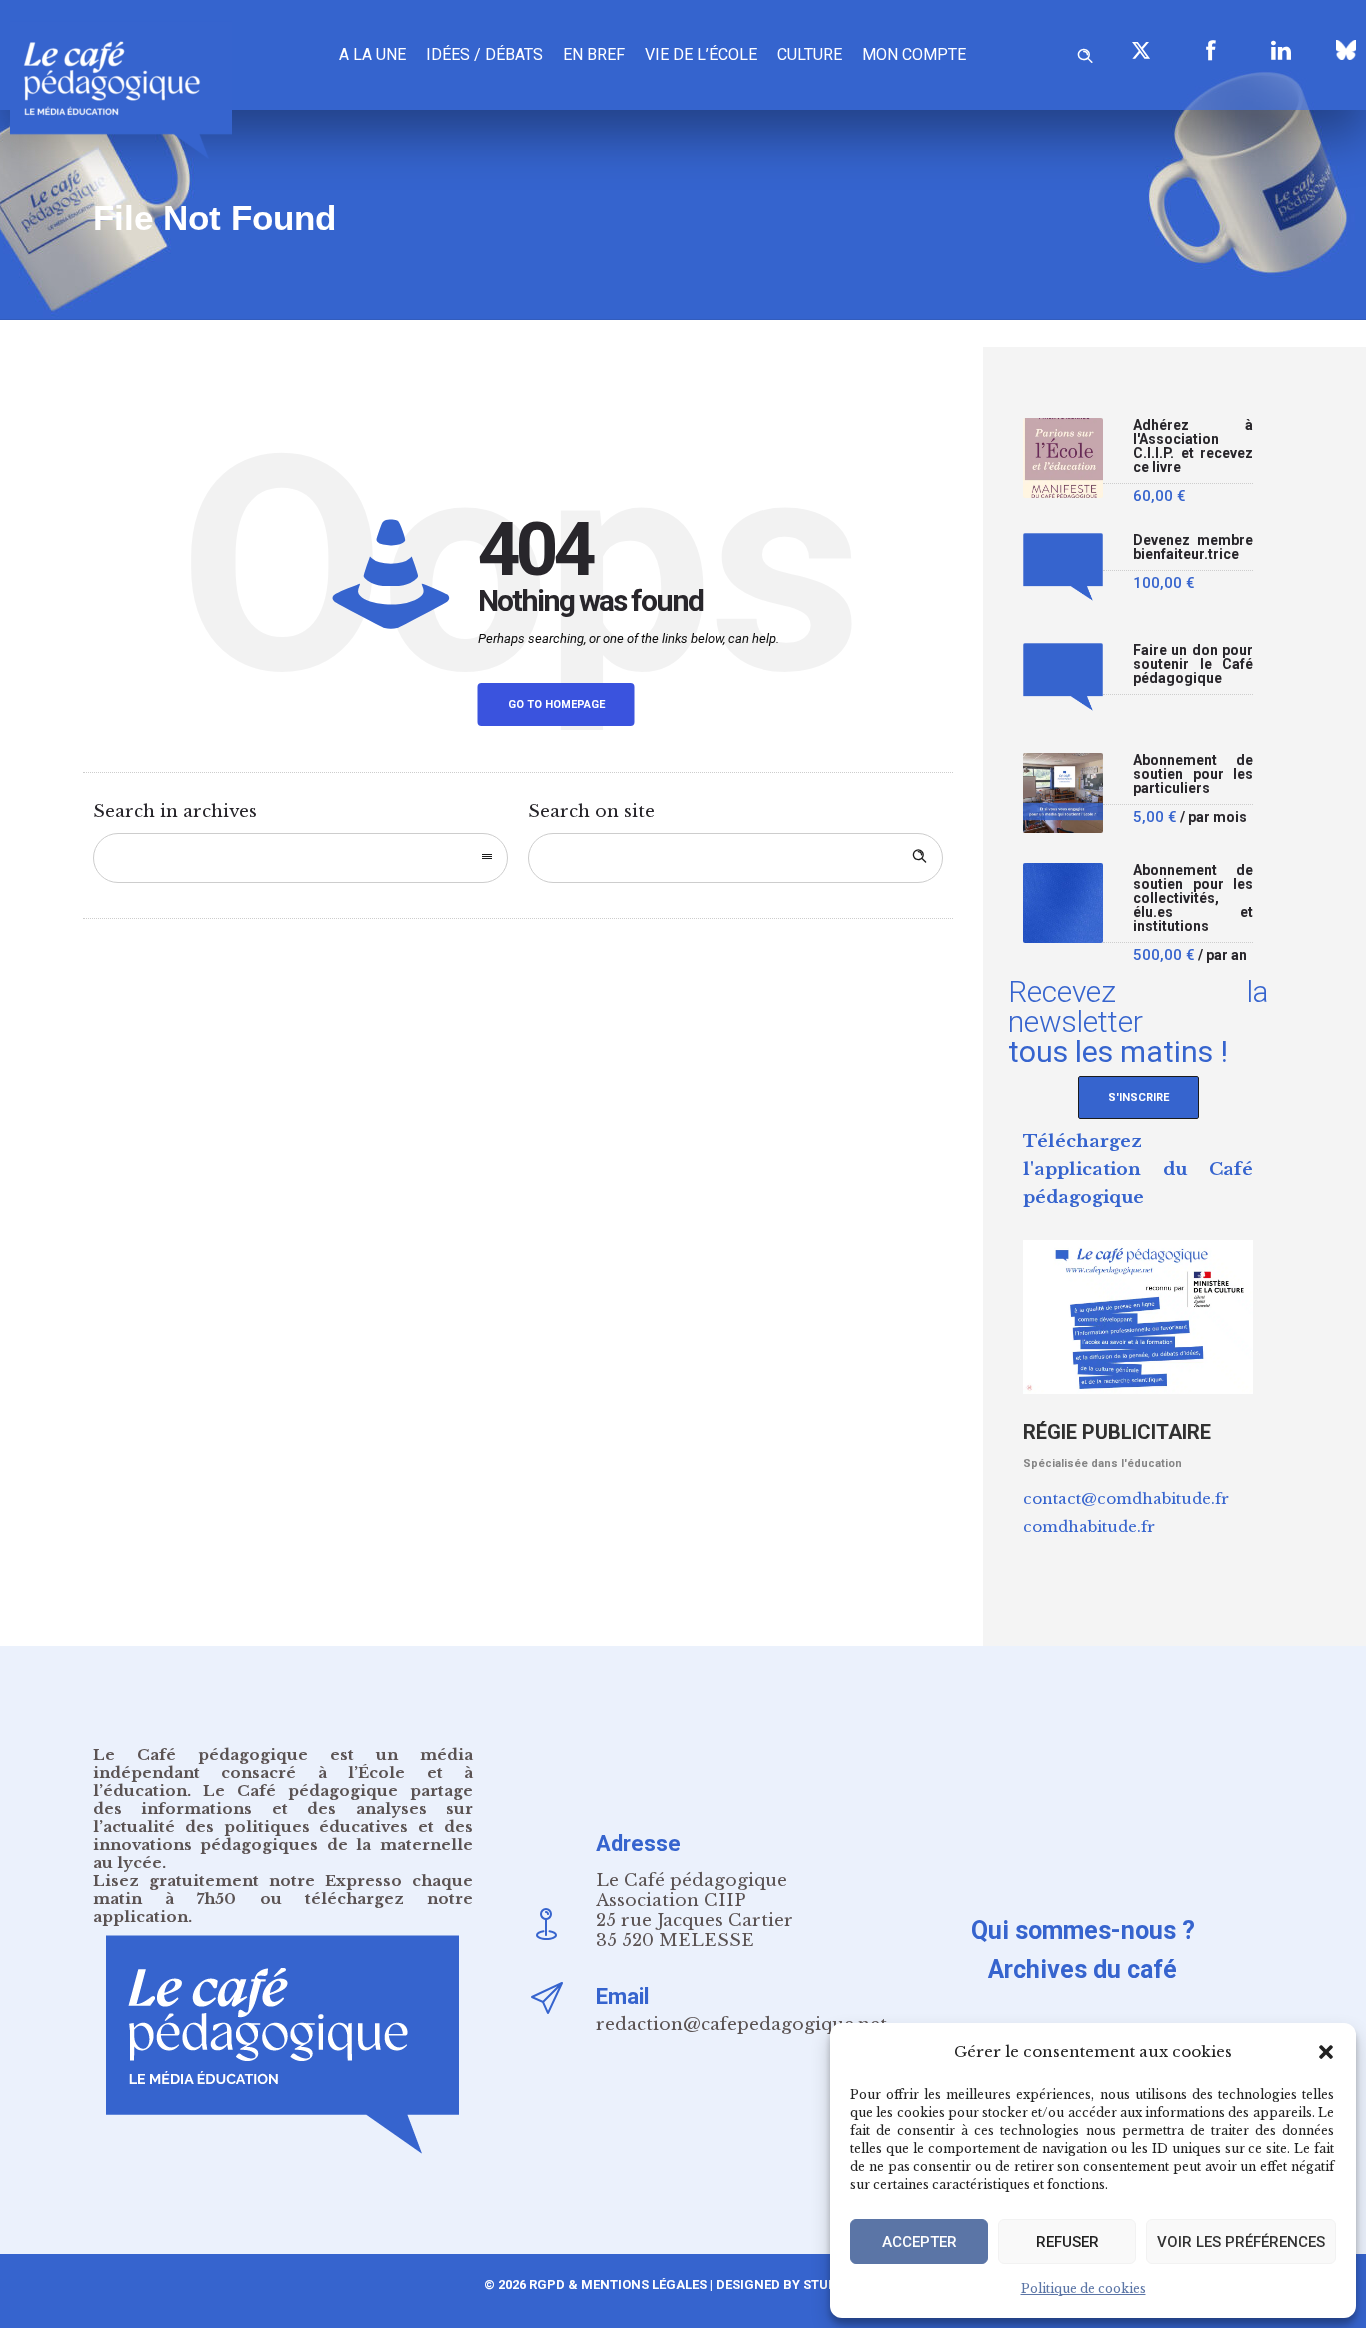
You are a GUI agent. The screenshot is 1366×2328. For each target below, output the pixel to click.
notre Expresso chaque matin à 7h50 (283, 1889)
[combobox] (300, 858)
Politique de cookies (1083, 2288)
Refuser (1067, 2242)
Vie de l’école (701, 54)
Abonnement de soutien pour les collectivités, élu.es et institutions (1193, 898)
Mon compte (914, 54)
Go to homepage (556, 704)
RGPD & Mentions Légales (618, 2284)
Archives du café (1082, 1969)
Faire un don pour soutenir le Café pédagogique (1193, 664)
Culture (809, 54)
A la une (372, 54)
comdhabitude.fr (1089, 1526)
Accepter (919, 2242)
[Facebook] (1211, 50)
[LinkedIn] (1281, 50)
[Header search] (1085, 52)
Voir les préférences (1241, 2242)
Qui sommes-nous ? (1083, 1930)
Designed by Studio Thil (797, 2284)
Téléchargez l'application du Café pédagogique (1138, 1169)
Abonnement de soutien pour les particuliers (1193, 774)
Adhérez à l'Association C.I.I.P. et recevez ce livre (1193, 446)
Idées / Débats (484, 54)
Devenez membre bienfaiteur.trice (1193, 547)
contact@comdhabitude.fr (1126, 1498)
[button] (1326, 2052)
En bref (594, 54)
